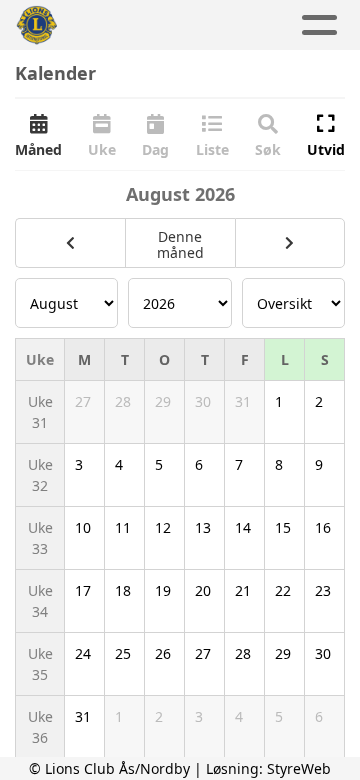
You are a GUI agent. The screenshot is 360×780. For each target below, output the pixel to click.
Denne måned (180, 244)
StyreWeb (299, 768)
